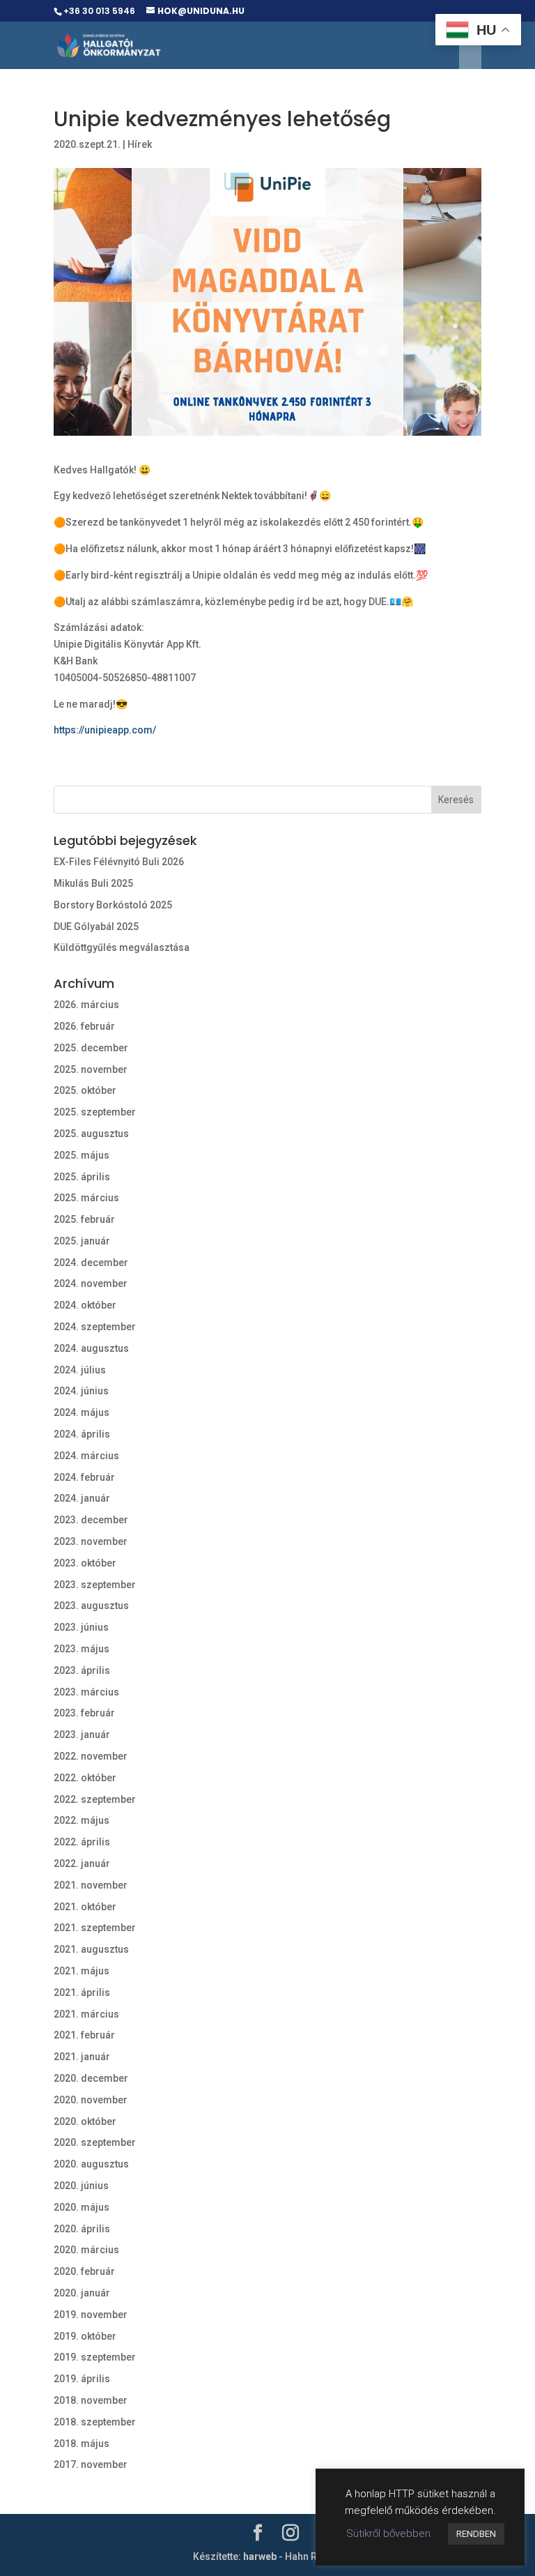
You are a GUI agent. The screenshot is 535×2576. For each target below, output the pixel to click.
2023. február (84, 1713)
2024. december (91, 1263)
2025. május (82, 1155)
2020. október (85, 2121)
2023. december (91, 1520)
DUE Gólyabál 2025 (96, 927)
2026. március (86, 1005)
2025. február (84, 1219)
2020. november (91, 2100)
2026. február (84, 1026)
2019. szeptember (95, 2357)
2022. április (82, 1842)
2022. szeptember (95, 1799)
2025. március (86, 1198)
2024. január (82, 1498)
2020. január (82, 2293)
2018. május (82, 2444)
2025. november (91, 1069)
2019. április (82, 2379)
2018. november (91, 2400)
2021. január (82, 2057)
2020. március (86, 2250)
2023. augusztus (91, 1606)
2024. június (81, 1391)
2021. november (91, 1885)
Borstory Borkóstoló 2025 (113, 905)
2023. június (81, 1627)
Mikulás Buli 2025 (93, 883)
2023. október (85, 1563)
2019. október (85, 2336)
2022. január (82, 1864)
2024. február (84, 1477)
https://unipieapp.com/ (105, 730)
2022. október (85, 1778)
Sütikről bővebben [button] (388, 2533)
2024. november (91, 1283)
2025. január (82, 1241)
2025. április (82, 1177)
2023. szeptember (95, 1585)
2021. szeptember (95, 1928)
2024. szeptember (95, 1327)
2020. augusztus (91, 2164)
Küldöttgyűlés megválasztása (122, 947)
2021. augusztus (91, 1949)
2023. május (82, 1649)
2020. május (82, 2207)
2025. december (91, 1048)
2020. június (81, 2186)
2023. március (86, 1692)
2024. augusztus (91, 1348)
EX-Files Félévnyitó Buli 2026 (119, 862)
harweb (260, 2556)
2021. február (84, 2035)
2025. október (85, 1090)
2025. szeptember (95, 1112)
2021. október (85, 1907)
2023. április (82, 1670)
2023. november (91, 1541)
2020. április (82, 2229)
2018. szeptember (95, 2422)
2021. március (86, 2014)
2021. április (82, 1992)
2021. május (82, 1971)
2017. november (91, 2464)
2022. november (91, 1756)
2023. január (82, 1735)
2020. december (91, 2078)
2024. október (85, 1305)
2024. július (80, 1370)
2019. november (91, 2315)
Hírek (140, 144)
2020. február (84, 2271)
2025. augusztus (91, 1134)
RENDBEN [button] (476, 2534)
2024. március (86, 1456)
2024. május (82, 1412)
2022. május (82, 1820)
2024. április (82, 1434)
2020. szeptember (95, 2142)
